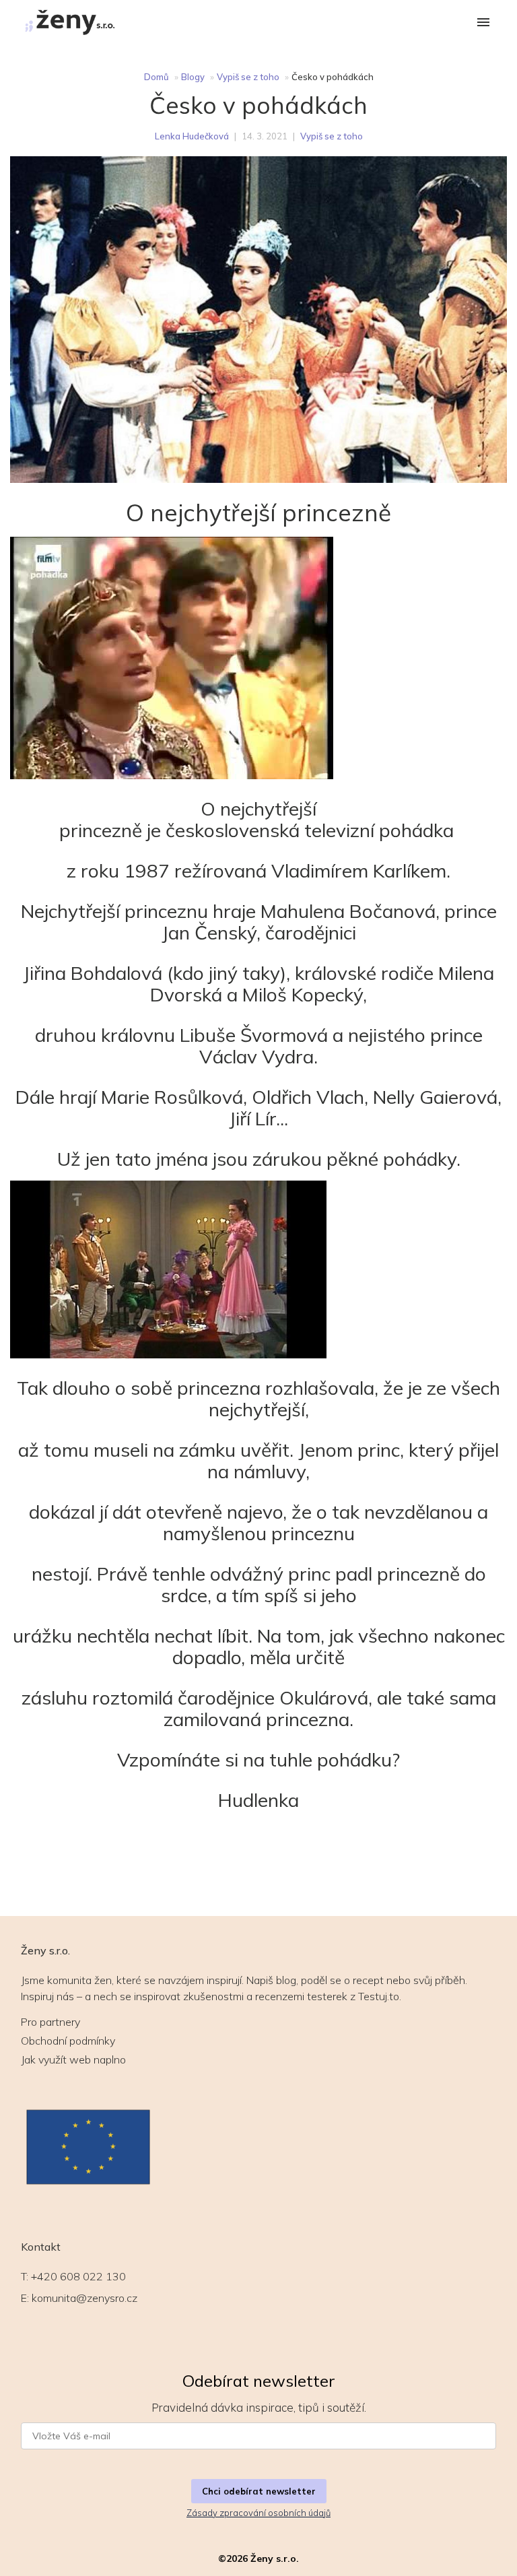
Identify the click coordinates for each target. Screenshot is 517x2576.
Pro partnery (50, 2022)
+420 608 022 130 (78, 2276)
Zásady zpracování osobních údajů (258, 2513)
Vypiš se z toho (248, 77)
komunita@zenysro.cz (84, 2298)
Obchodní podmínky (68, 2041)
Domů (157, 77)
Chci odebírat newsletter (259, 2491)
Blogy (193, 77)
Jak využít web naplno (73, 2059)
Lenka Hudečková (192, 136)
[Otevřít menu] (483, 23)
